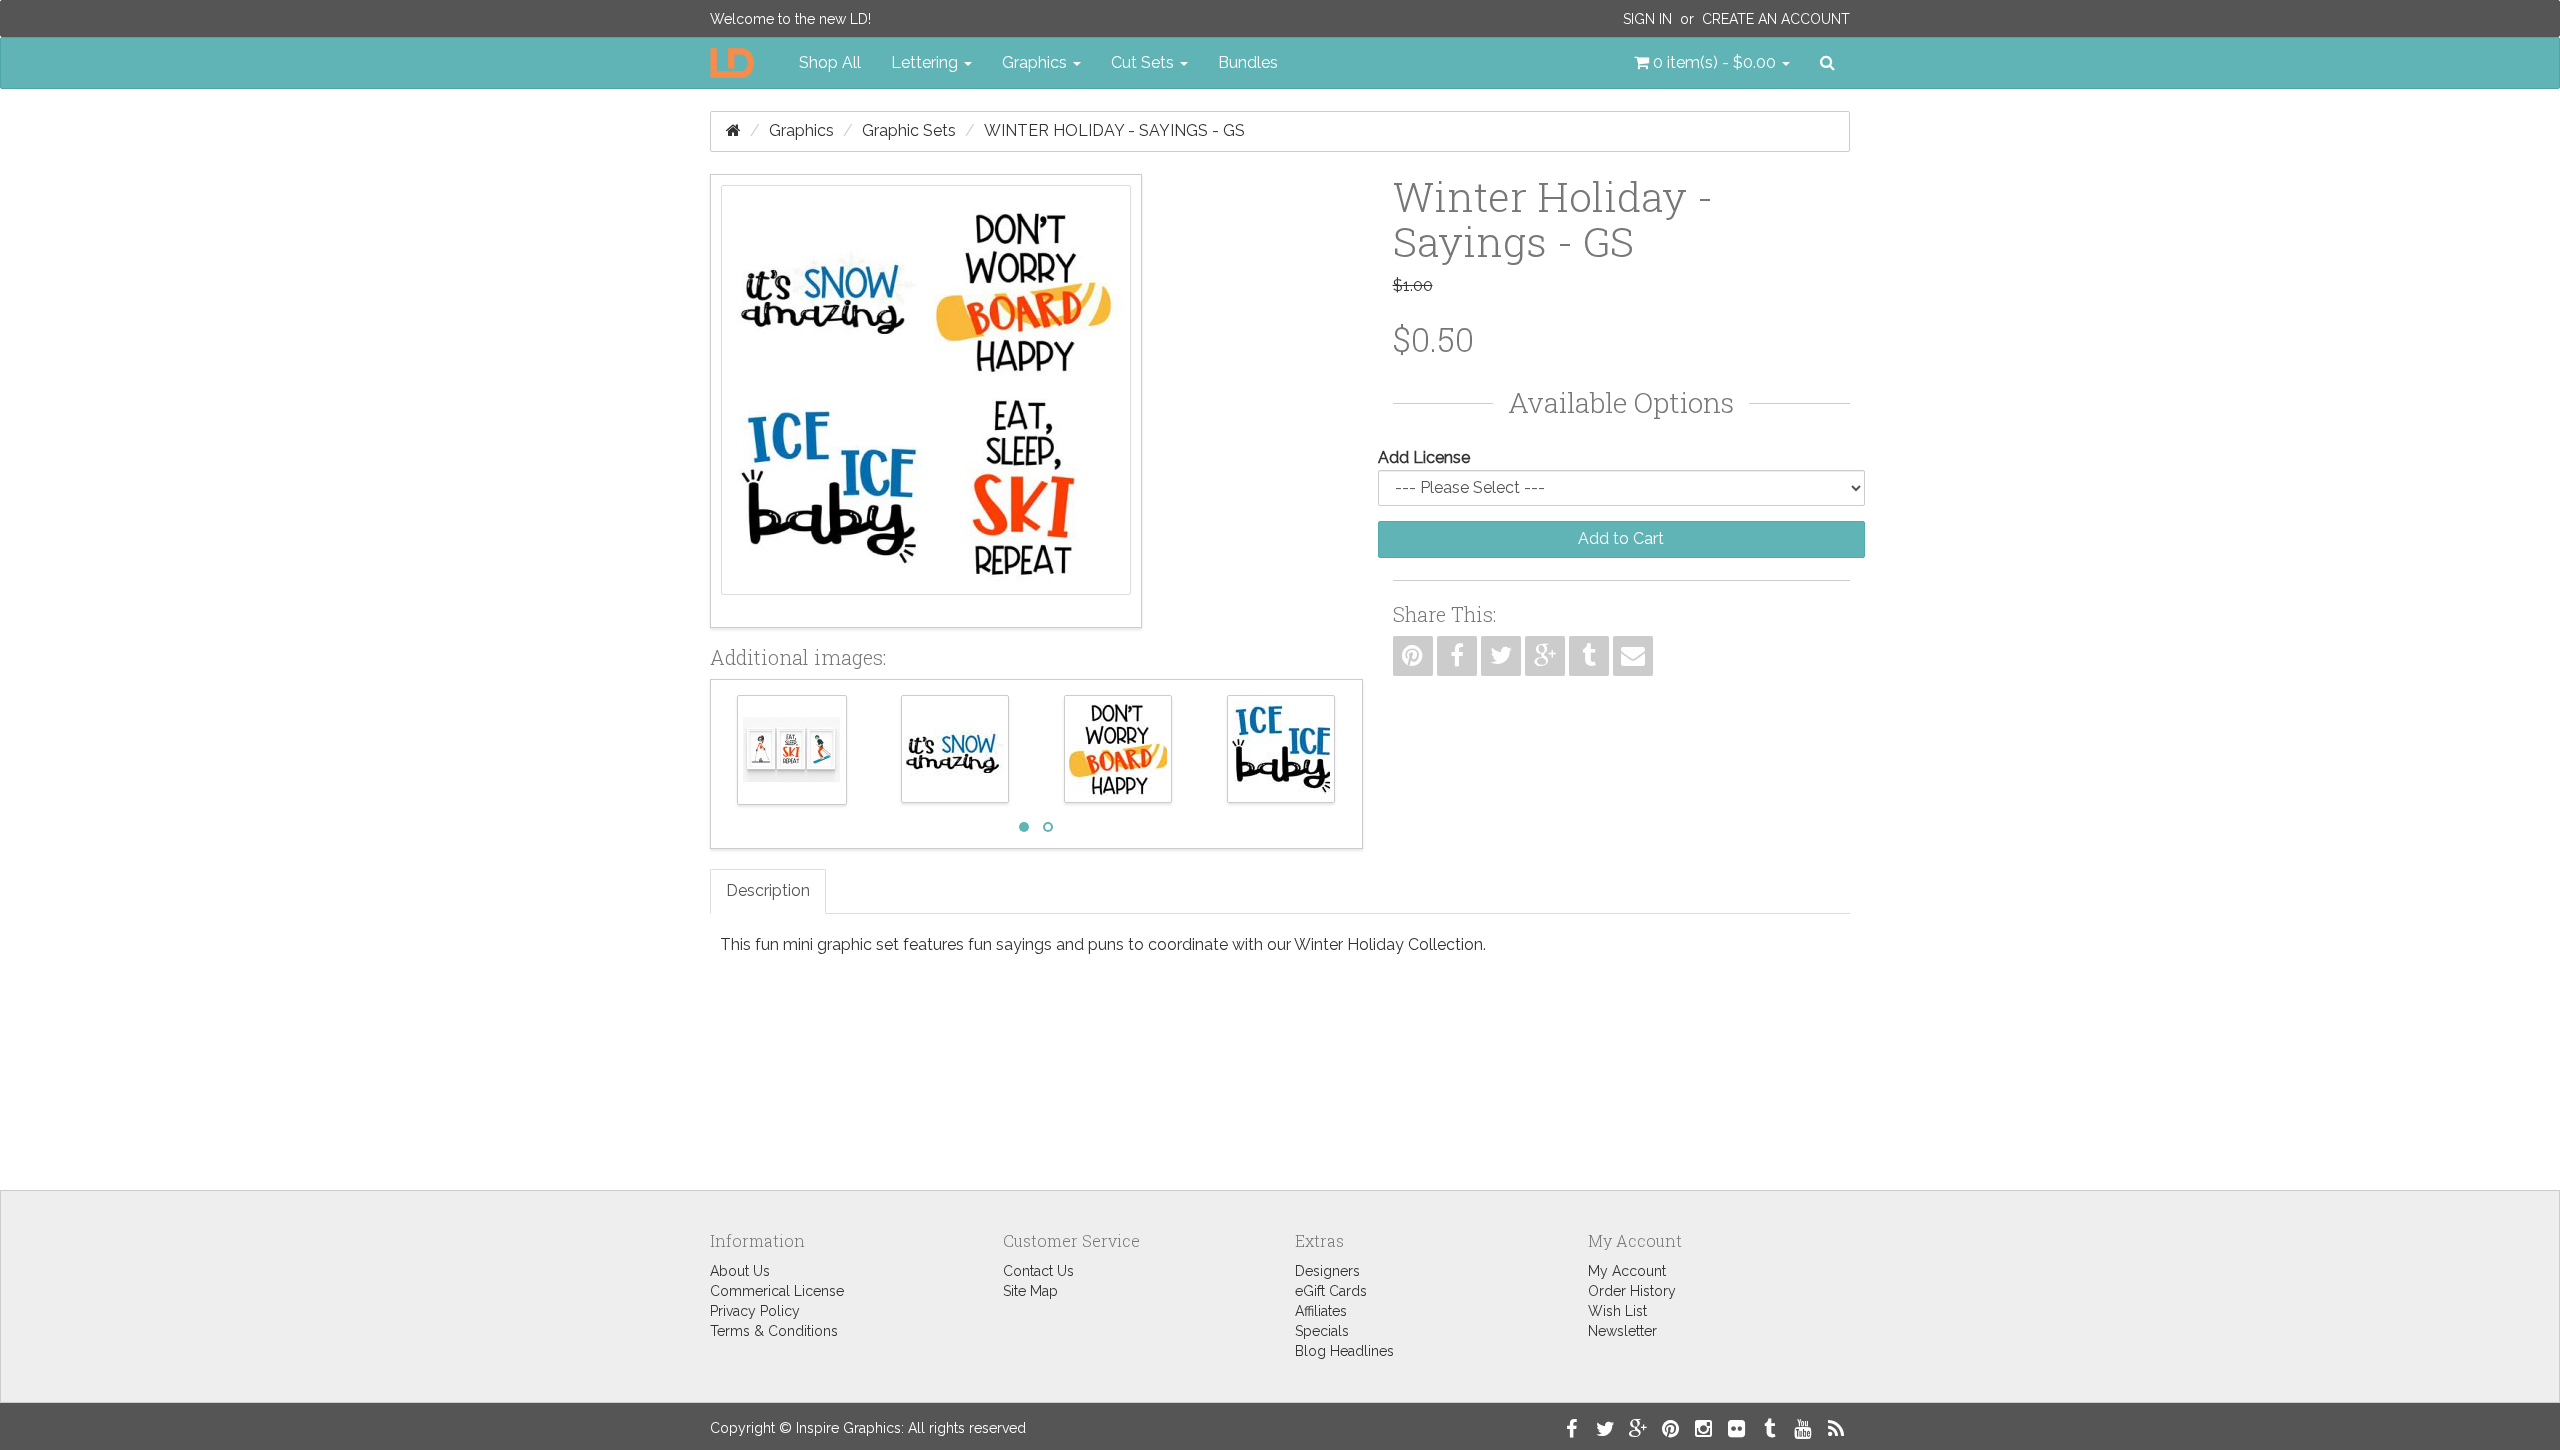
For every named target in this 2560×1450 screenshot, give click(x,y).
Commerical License (777, 1291)
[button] (1712, 63)
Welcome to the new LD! (790, 19)
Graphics (801, 130)
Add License (1424, 457)
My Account (1627, 1271)
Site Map (1030, 1291)
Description (768, 890)
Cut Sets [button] (1144, 62)
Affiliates (1321, 1311)
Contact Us (1038, 1271)
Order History (1632, 1291)
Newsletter (1622, 1331)
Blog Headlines (1344, 1351)
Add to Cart (1621, 538)
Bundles (1248, 62)
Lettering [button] (926, 62)
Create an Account (1776, 19)
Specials (1322, 1331)
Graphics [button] (1036, 62)
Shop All (830, 62)
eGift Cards (1331, 1291)
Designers (1327, 1271)
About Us (740, 1271)
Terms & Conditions (774, 1331)
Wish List (1617, 1311)
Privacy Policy (755, 1311)
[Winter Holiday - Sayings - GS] (926, 401)
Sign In (1647, 19)
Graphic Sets (909, 130)
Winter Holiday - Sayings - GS (1114, 130)
